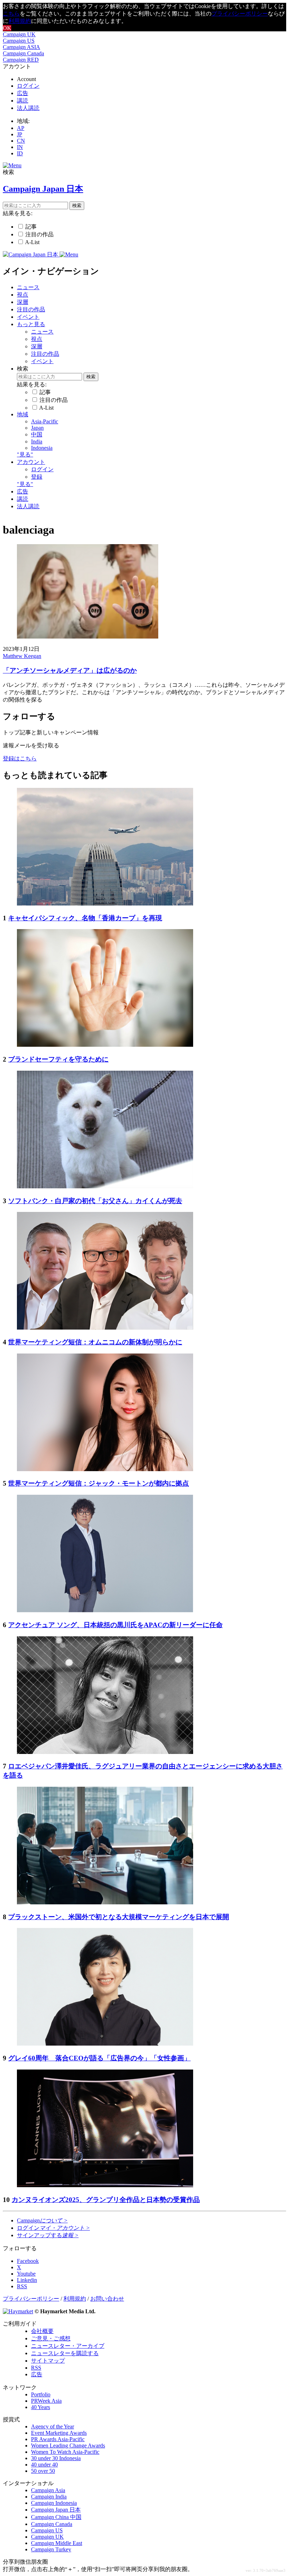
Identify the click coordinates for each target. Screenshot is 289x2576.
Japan (37, 428)
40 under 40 (44, 2465)
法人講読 (28, 108)
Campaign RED (21, 60)
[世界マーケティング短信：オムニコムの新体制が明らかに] (105, 1328)
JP (20, 134)
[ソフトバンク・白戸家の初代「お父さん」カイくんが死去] (105, 1186)
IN (20, 147)
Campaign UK (19, 34)
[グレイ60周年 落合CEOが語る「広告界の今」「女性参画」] (105, 2044)
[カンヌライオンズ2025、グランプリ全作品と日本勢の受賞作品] (105, 2185)
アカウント (31, 462)
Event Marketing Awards (59, 2433)
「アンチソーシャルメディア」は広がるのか (70, 670)
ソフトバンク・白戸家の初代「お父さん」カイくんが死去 (95, 1201)
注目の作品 (39, 234)
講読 (23, 101)
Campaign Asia (48, 2490)
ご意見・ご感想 (51, 2338)
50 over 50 (43, 2471)
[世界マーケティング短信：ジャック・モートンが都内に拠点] (105, 1469)
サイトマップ (48, 2361)
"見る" (25, 455)
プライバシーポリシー (240, 14)
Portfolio (41, 2394)
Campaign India (49, 2497)
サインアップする (48, 2235)
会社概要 (42, 2331)
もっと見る (31, 324)
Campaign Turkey (51, 2549)
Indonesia (42, 448)
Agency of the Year (53, 2426)
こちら (11, 14)
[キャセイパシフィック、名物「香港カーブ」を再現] (105, 904)
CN (21, 141)
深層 (23, 302)
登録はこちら (20, 758)
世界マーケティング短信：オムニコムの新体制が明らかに (95, 1342)
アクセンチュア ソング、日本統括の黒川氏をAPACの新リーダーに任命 (115, 1625)
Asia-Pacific (45, 421)
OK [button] (7, 28)
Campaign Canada (23, 53)
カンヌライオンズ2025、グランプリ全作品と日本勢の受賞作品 (106, 2200)
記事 (31, 227)
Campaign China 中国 (56, 2517)
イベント (28, 317)
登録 (37, 477)
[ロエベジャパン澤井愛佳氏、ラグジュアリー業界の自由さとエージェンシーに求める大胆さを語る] (105, 1752)
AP (21, 128)
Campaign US (19, 41)
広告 (23, 93)
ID (20, 153)
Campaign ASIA (21, 47)
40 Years (41, 2407)
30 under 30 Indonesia (56, 2458)
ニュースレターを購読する (65, 2353)
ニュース (28, 287)
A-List (32, 242)
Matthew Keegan (22, 656)
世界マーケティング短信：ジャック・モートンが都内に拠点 (99, 1483)
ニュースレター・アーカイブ (68, 2346)
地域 (23, 414)
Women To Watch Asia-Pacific (65, 2452)
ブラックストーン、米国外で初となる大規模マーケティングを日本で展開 (119, 1917)
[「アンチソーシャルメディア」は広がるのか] (88, 637)
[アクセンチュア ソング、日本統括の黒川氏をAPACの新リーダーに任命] (105, 1610)
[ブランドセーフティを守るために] (105, 1045)
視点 (23, 295)
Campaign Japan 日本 (56, 2510)
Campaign (42, 2220)
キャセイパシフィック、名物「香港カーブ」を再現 (85, 918)
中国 (37, 434)
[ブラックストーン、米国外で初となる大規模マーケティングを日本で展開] (105, 1902)
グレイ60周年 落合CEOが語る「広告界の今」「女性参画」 (99, 2058)
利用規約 (20, 21)
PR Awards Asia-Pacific (58, 2439)
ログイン (28, 86)
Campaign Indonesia (54, 2503)
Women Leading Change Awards (68, 2446)
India (37, 441)
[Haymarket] (18, 2311)
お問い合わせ (107, 2299)
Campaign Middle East (57, 2543)
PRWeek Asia (46, 2401)
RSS (36, 2368)
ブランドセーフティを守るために (58, 1059)
